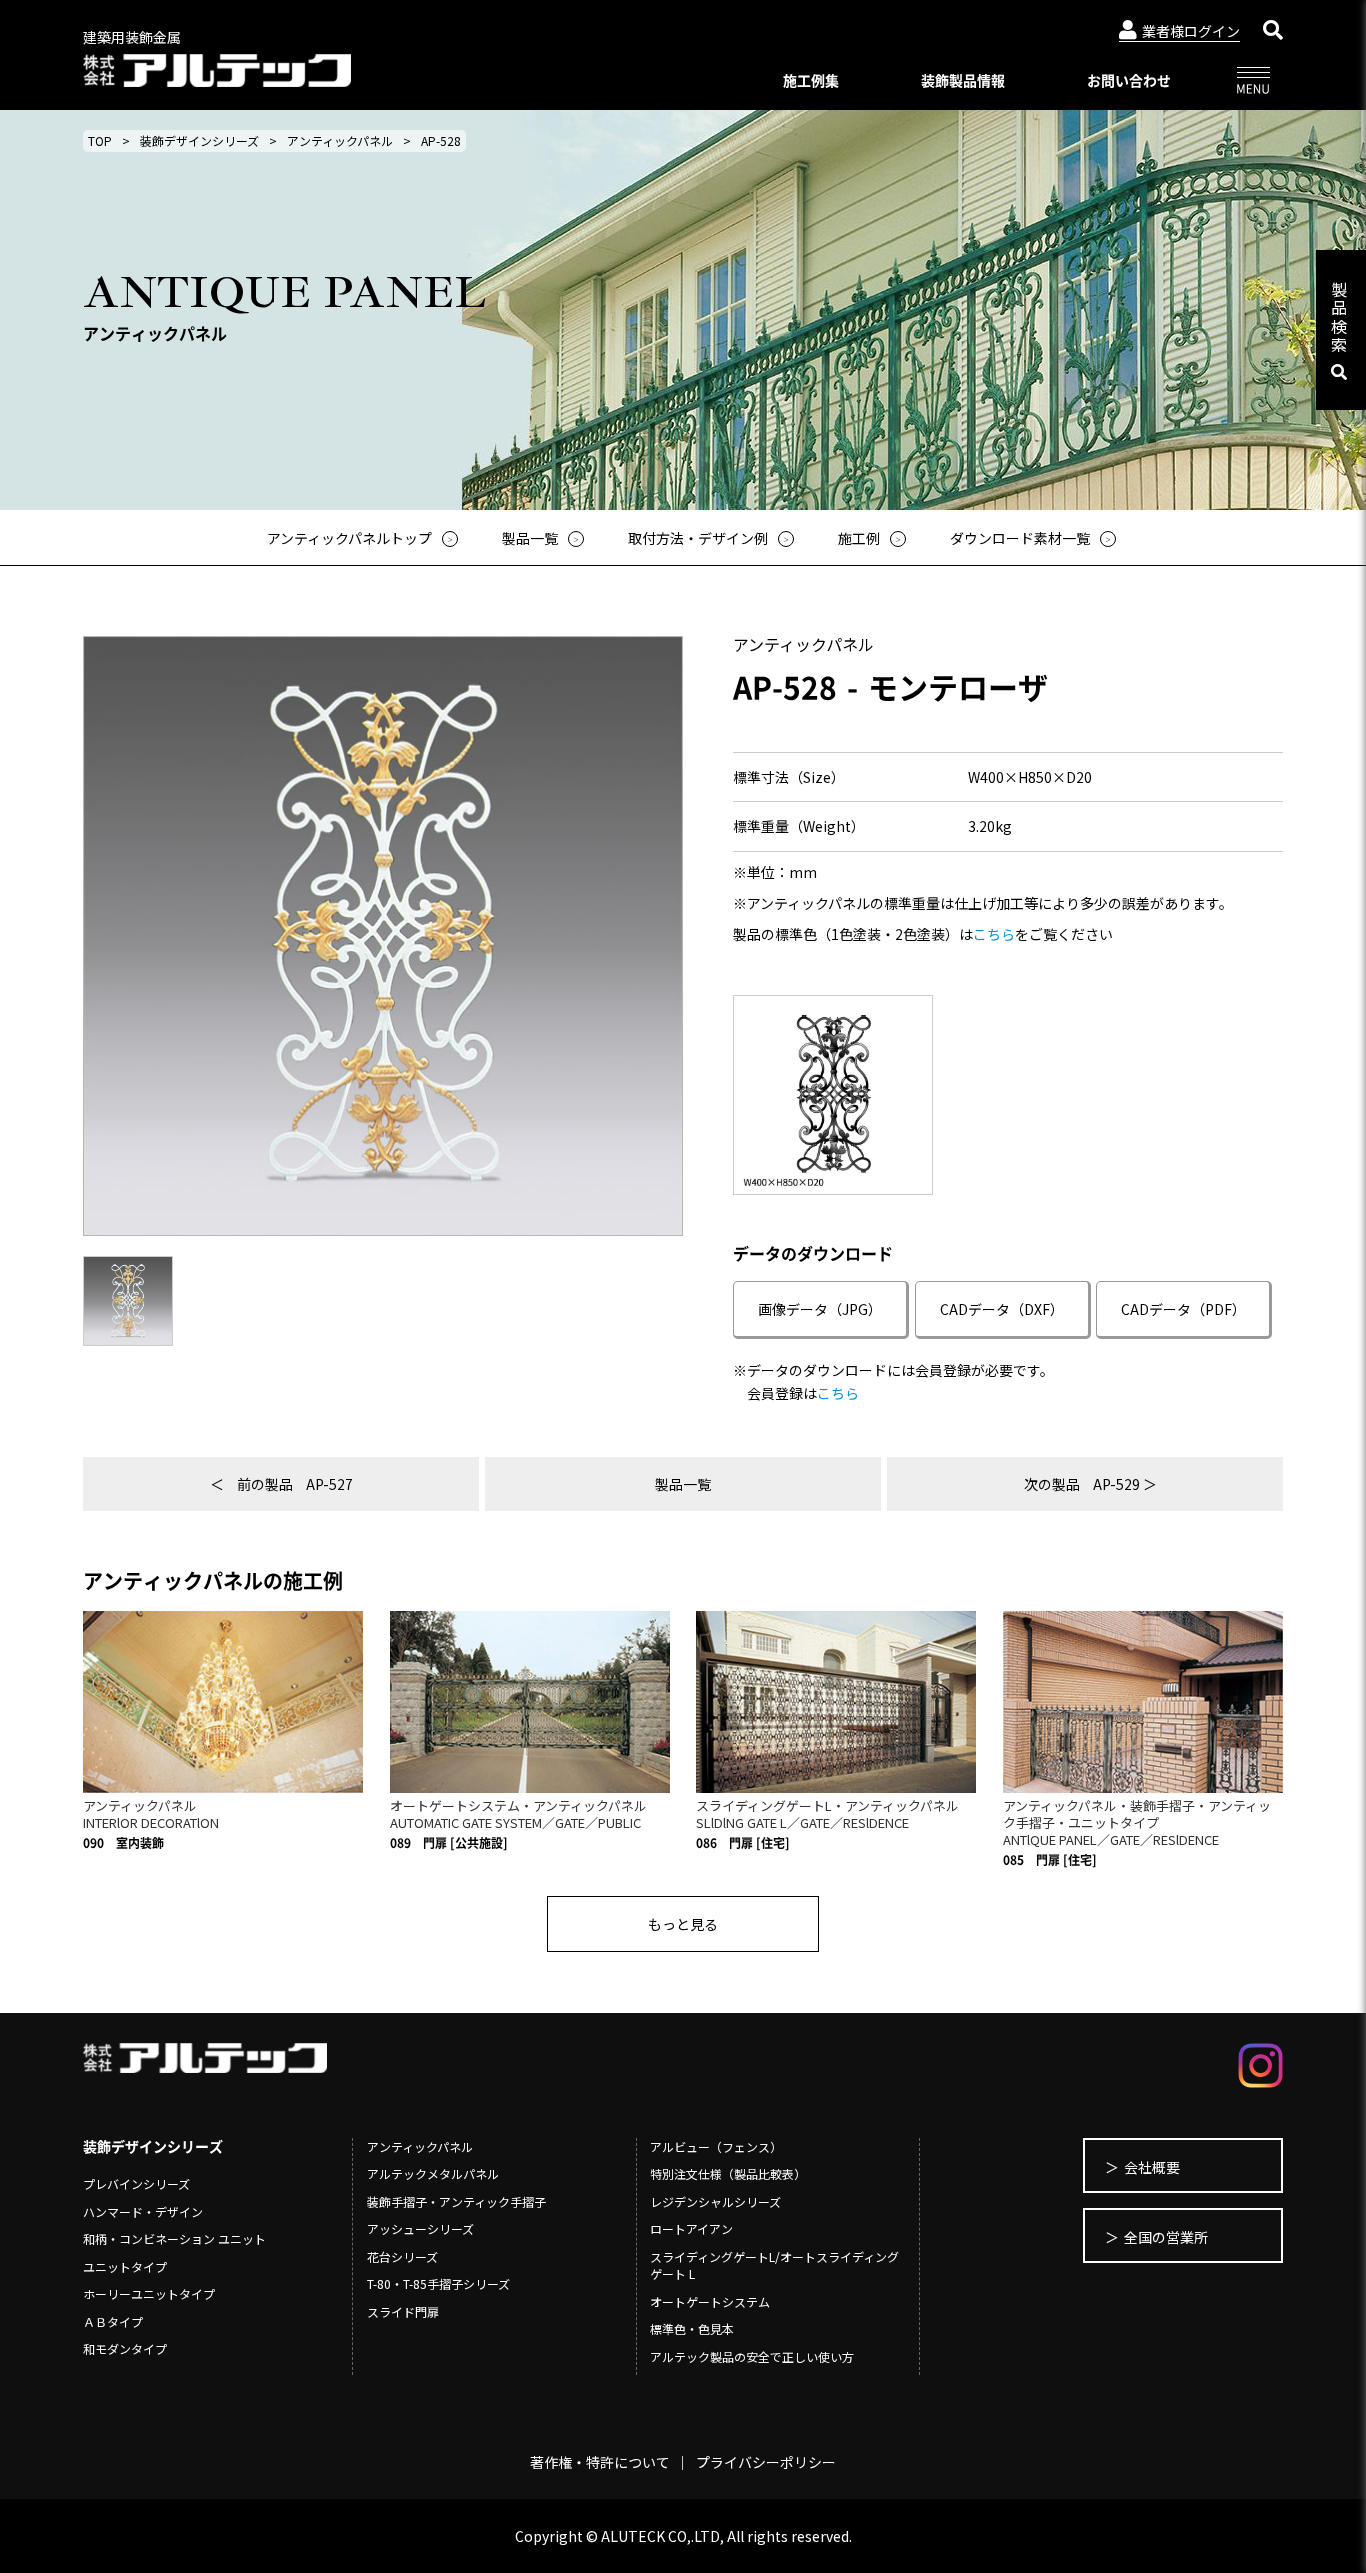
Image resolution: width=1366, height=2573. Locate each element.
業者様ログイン (1191, 31)
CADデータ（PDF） (1183, 1309)
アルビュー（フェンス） (716, 2146)
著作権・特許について (600, 2462)
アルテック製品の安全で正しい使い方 (752, 2356)
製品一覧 (683, 1484)
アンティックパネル (340, 140)
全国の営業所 (1166, 2237)
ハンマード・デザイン (143, 2211)
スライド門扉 (403, 2311)
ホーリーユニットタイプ (149, 2293)
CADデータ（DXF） (1002, 1309)
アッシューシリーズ (420, 2228)
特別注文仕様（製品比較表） (728, 2173)
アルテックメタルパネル (433, 2173)
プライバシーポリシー (766, 2462)
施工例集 (811, 80)
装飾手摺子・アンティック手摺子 (456, 2201)
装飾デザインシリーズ (199, 140)
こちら (994, 934)
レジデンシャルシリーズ (715, 2201)
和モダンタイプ (125, 2348)
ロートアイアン (691, 2228)
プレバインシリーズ (136, 2183)
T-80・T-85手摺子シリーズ (438, 2283)
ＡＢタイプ (113, 2321)
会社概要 (1152, 2167)
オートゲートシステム (710, 2301)
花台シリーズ (402, 2256)
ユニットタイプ (125, 2266)
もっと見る (683, 1924)
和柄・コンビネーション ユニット (174, 2238)
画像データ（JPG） (820, 1309)
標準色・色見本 (692, 2328)
